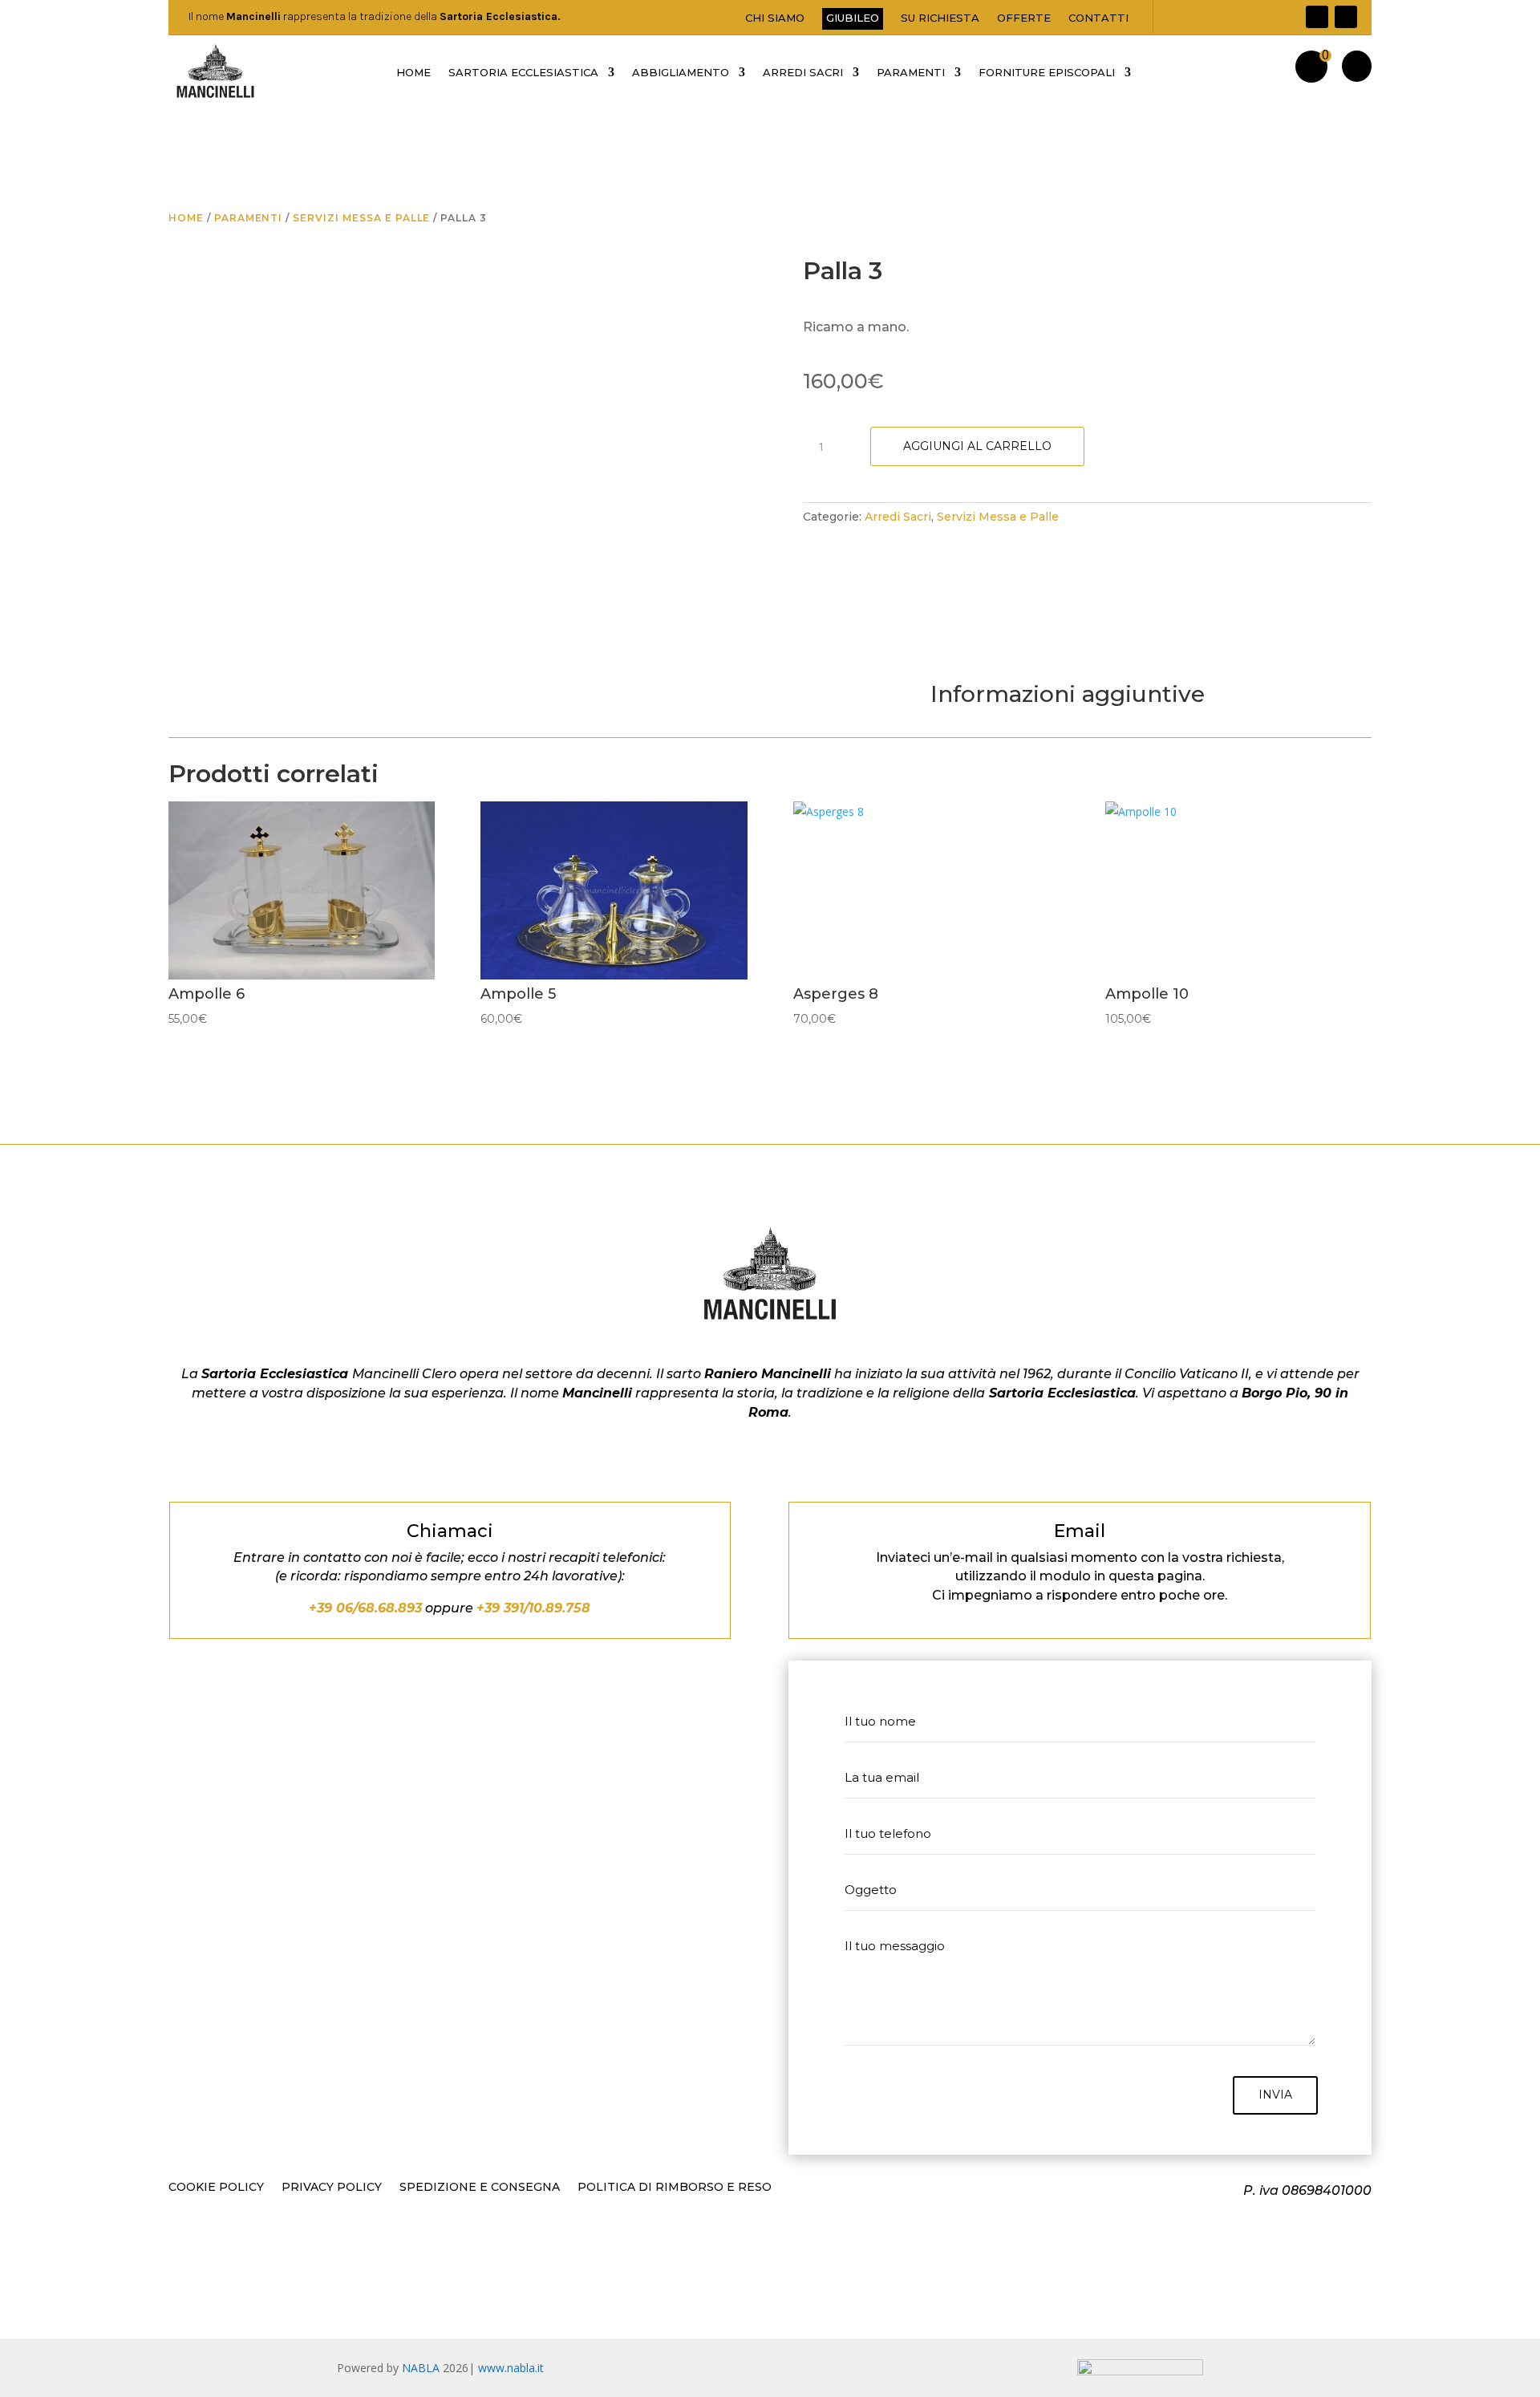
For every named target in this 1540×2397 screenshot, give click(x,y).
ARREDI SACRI (803, 73)
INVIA (1275, 2095)
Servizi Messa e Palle (361, 218)
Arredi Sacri (898, 517)
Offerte (1024, 18)
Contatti (1098, 18)
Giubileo (853, 18)
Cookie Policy (216, 2188)
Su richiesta (940, 18)
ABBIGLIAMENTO (681, 73)
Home (186, 218)
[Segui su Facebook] (1317, 17)
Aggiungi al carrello (977, 446)
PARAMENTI (911, 73)
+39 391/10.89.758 (533, 1608)
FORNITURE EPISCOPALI (1047, 73)
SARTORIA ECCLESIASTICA (523, 73)
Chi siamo (775, 18)
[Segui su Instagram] (1346, 17)
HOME (413, 73)
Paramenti (249, 218)
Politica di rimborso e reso (675, 2188)
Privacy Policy (332, 2188)
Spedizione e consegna (480, 2188)
